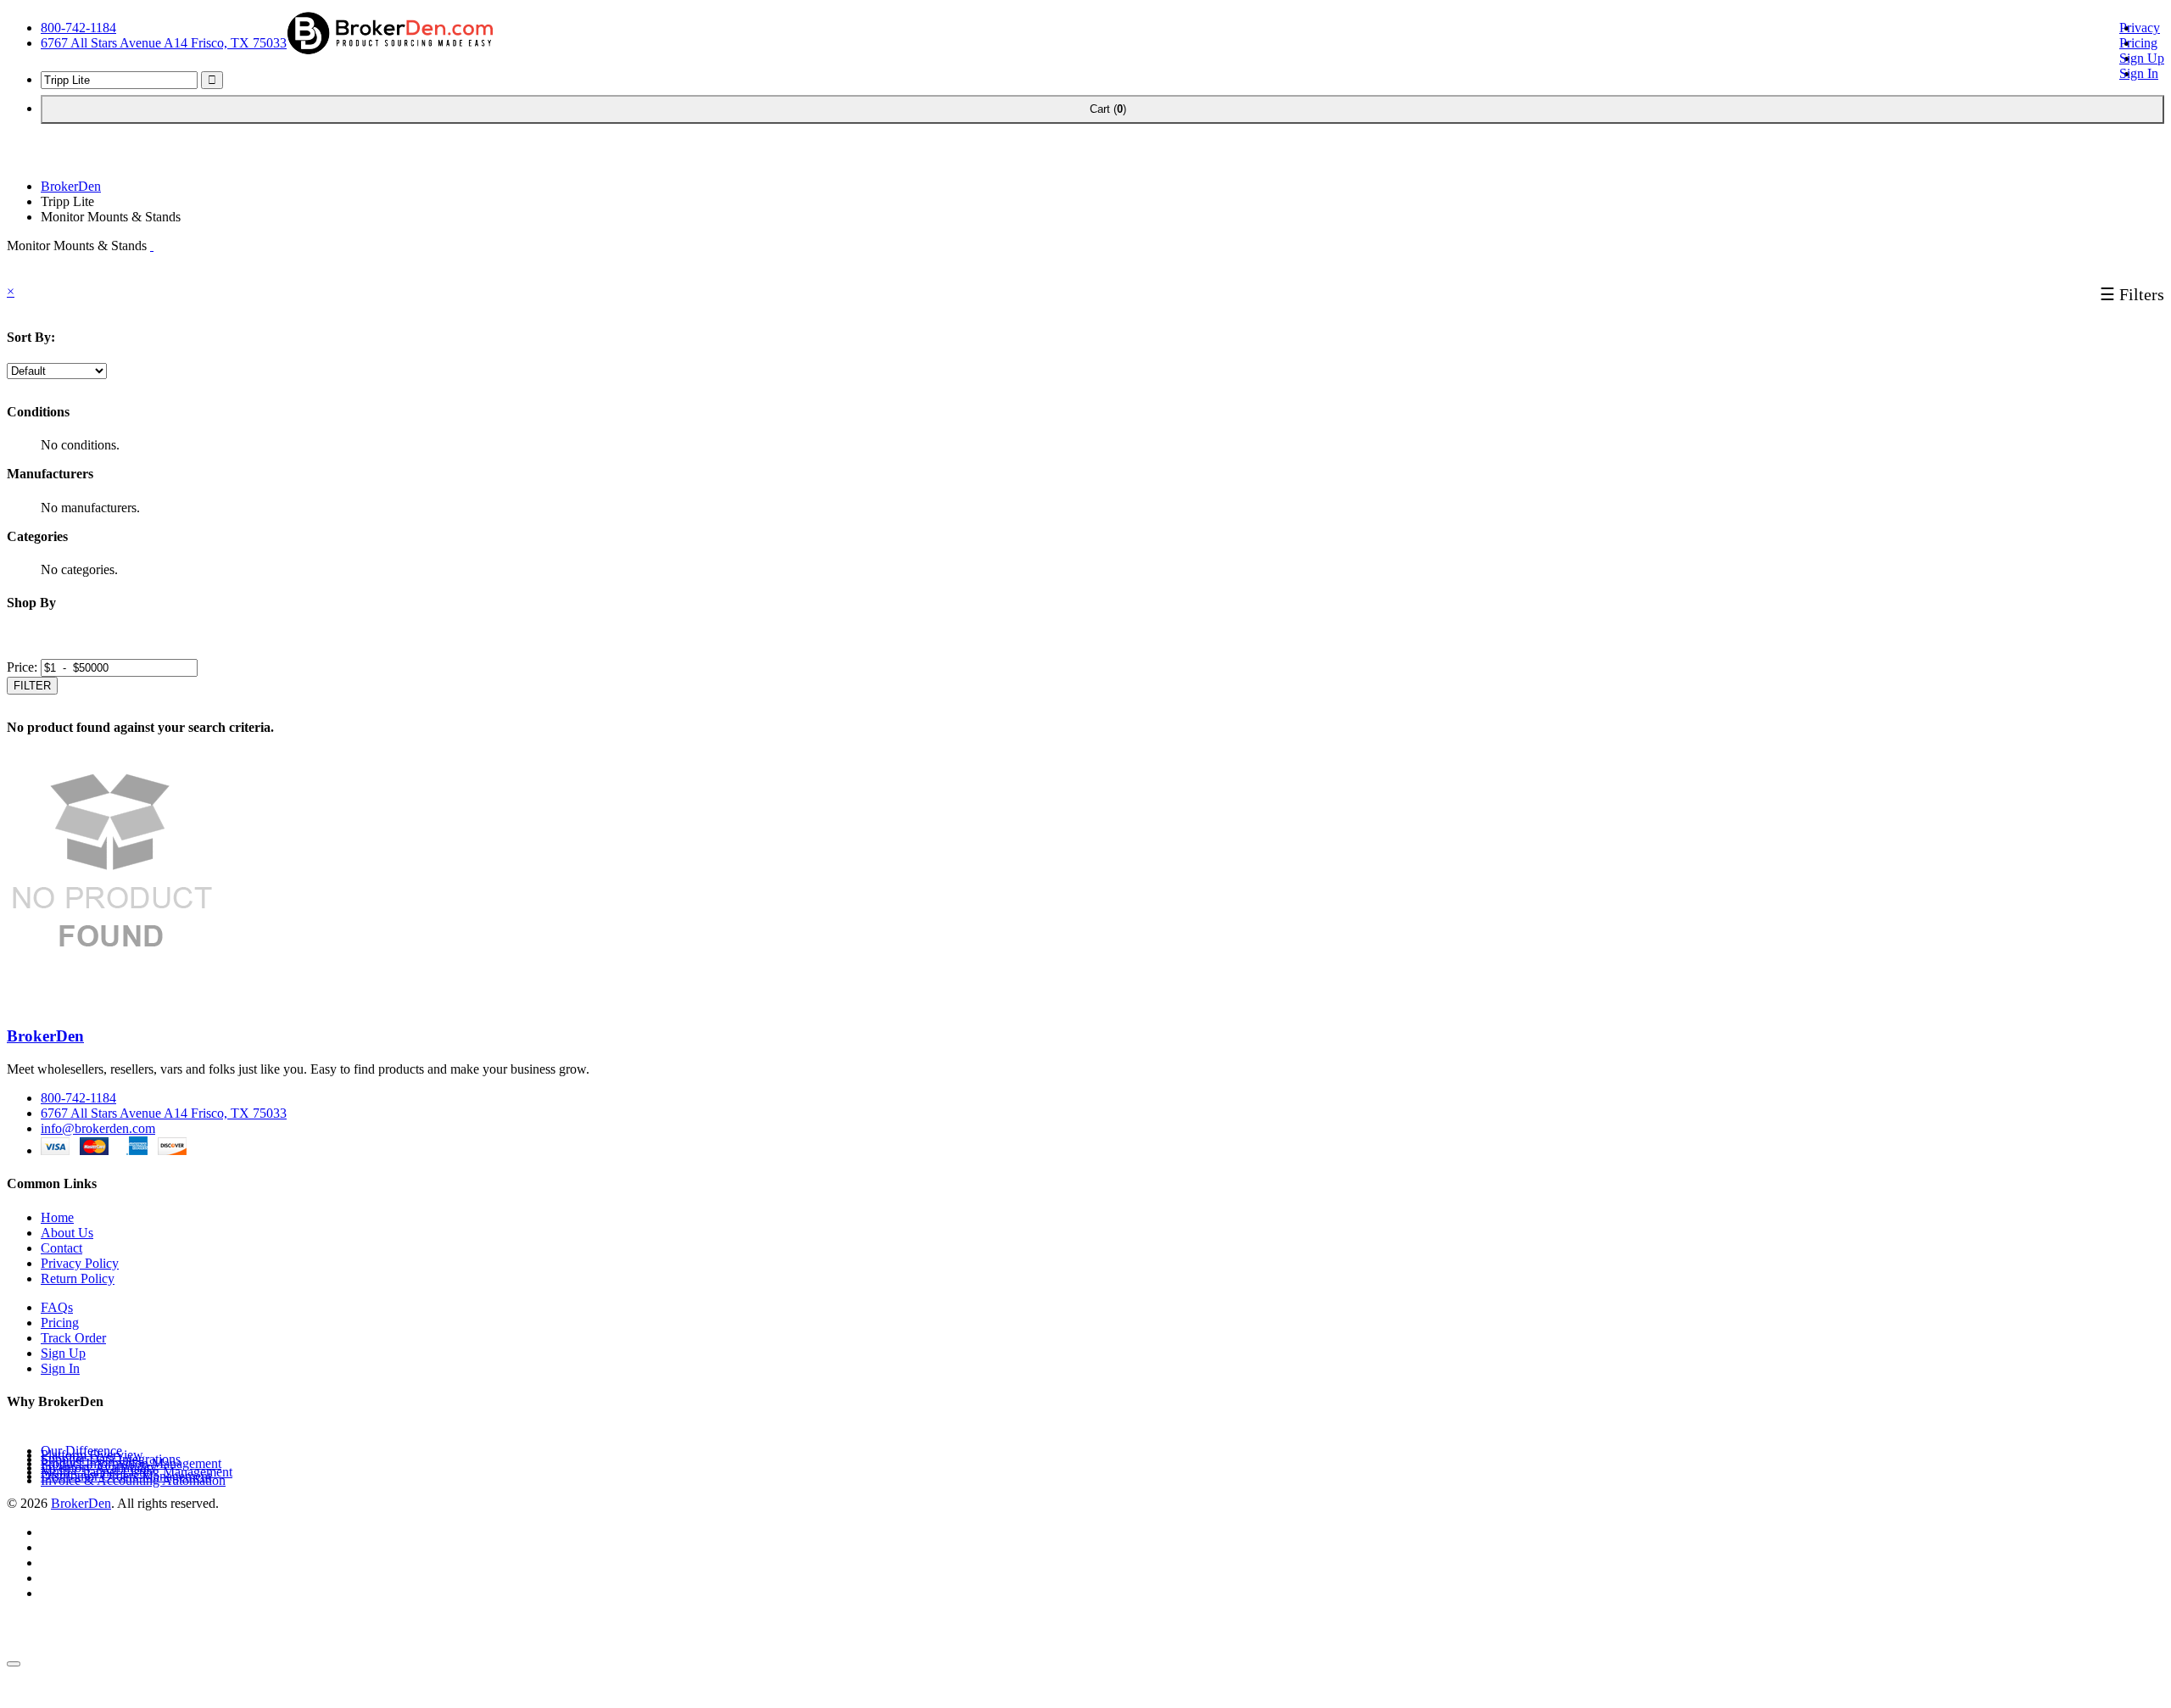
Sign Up (2142, 58)
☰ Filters (2132, 294)
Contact (61, 1248)
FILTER (32, 686)
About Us (67, 1233)
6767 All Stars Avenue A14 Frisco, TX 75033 (164, 43)
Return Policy (78, 1278)
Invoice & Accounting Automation (133, 1480)
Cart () (1102, 109)
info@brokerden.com (98, 1128)
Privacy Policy (80, 1263)
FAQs (57, 1307)
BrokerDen (71, 186)
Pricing (2138, 43)
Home (57, 1217)
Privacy (2140, 28)
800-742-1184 (78, 28)
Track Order (73, 1338)
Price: (22, 667)
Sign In (2139, 73)
